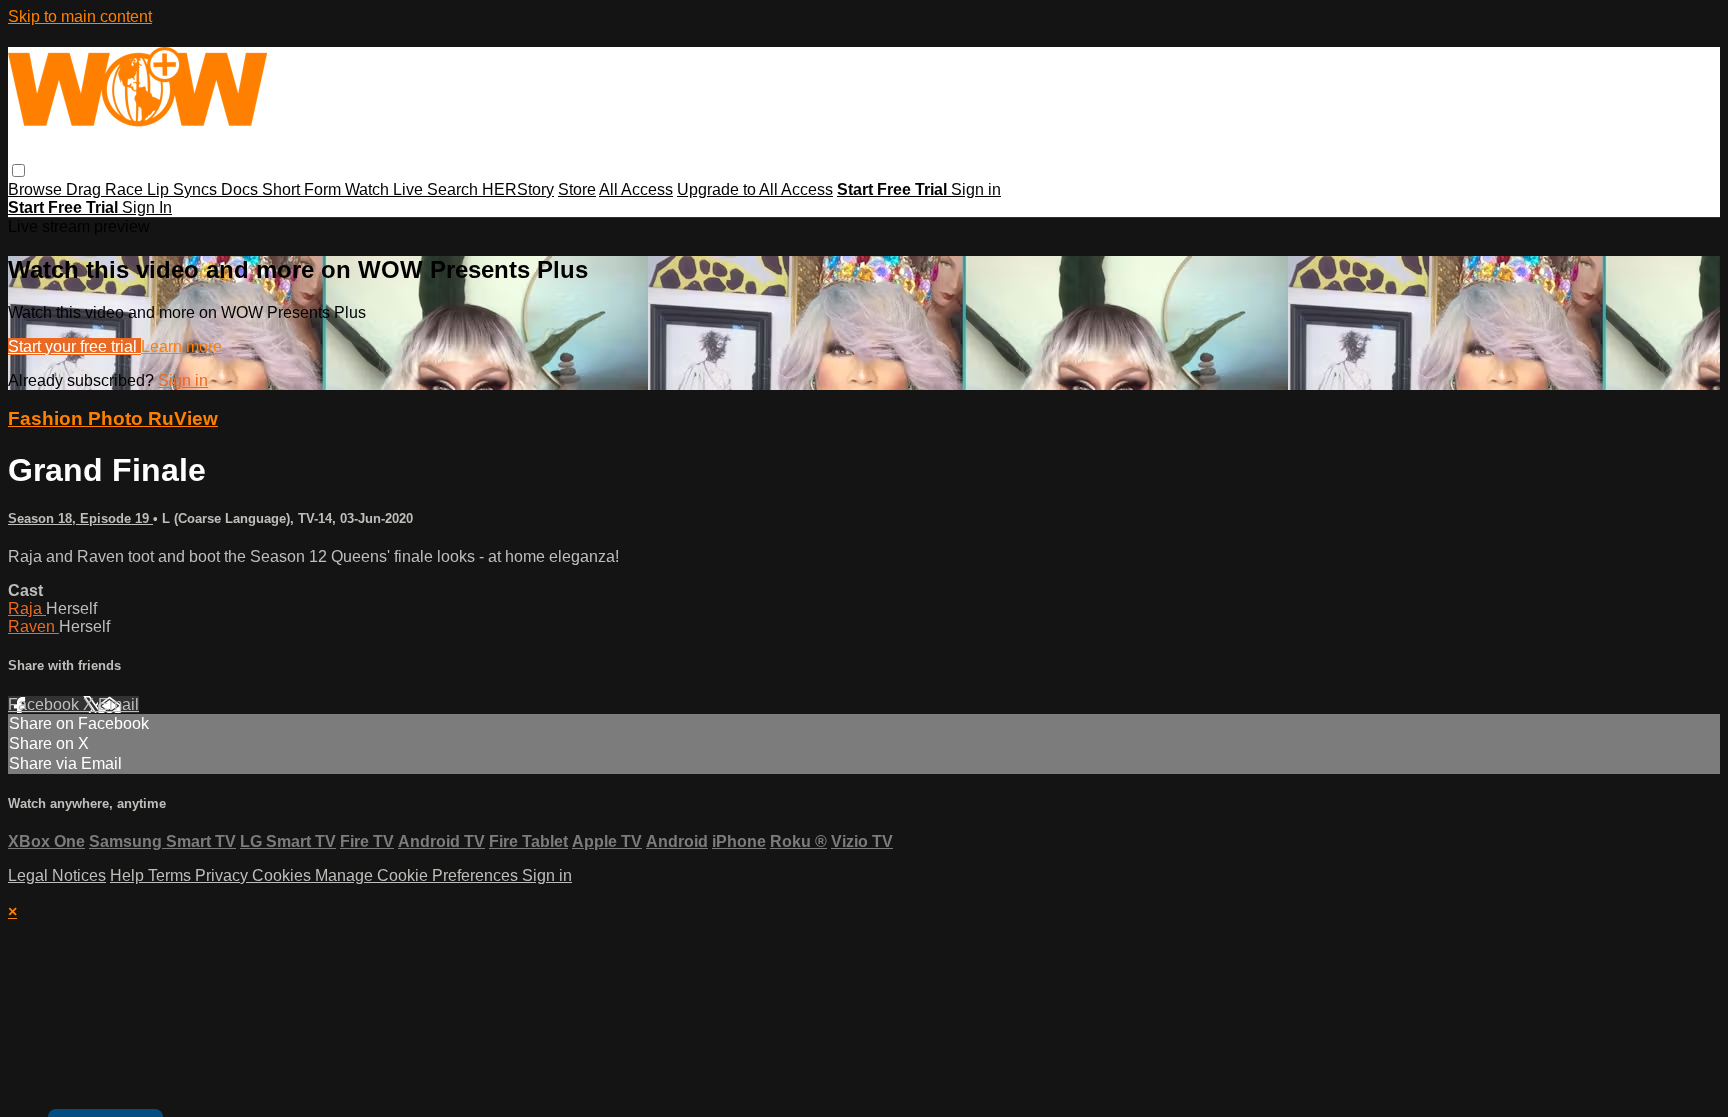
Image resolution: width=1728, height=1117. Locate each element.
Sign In (147, 207)
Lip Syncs (184, 189)
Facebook (45, 704)
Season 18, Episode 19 (80, 518)
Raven (33, 626)
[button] (18, 170)
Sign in (976, 189)
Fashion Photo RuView (113, 418)
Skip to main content (80, 16)
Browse (37, 189)
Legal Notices (57, 875)
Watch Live (386, 189)
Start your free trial (74, 346)
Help (129, 875)
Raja (27, 608)
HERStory (518, 189)
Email (118, 704)
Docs (241, 189)
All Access (636, 189)
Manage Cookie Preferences (418, 875)
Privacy (223, 875)
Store (577, 189)
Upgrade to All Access (755, 189)
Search (454, 189)
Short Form (303, 189)
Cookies (283, 875)
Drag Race (106, 189)
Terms (171, 875)
